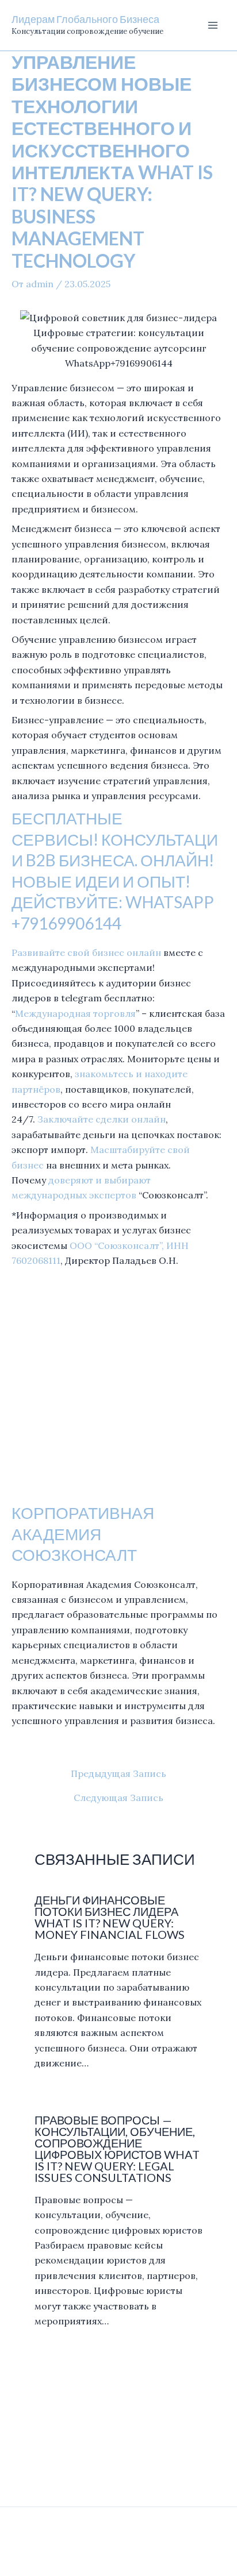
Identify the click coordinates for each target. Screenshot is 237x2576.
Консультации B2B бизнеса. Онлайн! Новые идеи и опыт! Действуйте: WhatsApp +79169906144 (115, 881)
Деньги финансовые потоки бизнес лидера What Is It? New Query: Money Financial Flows (110, 1917)
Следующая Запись (118, 1798)
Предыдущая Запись (118, 1773)
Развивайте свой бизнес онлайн (86, 952)
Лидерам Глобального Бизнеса (85, 19)
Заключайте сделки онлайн (102, 1119)
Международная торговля (75, 1013)
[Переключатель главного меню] (213, 25)
